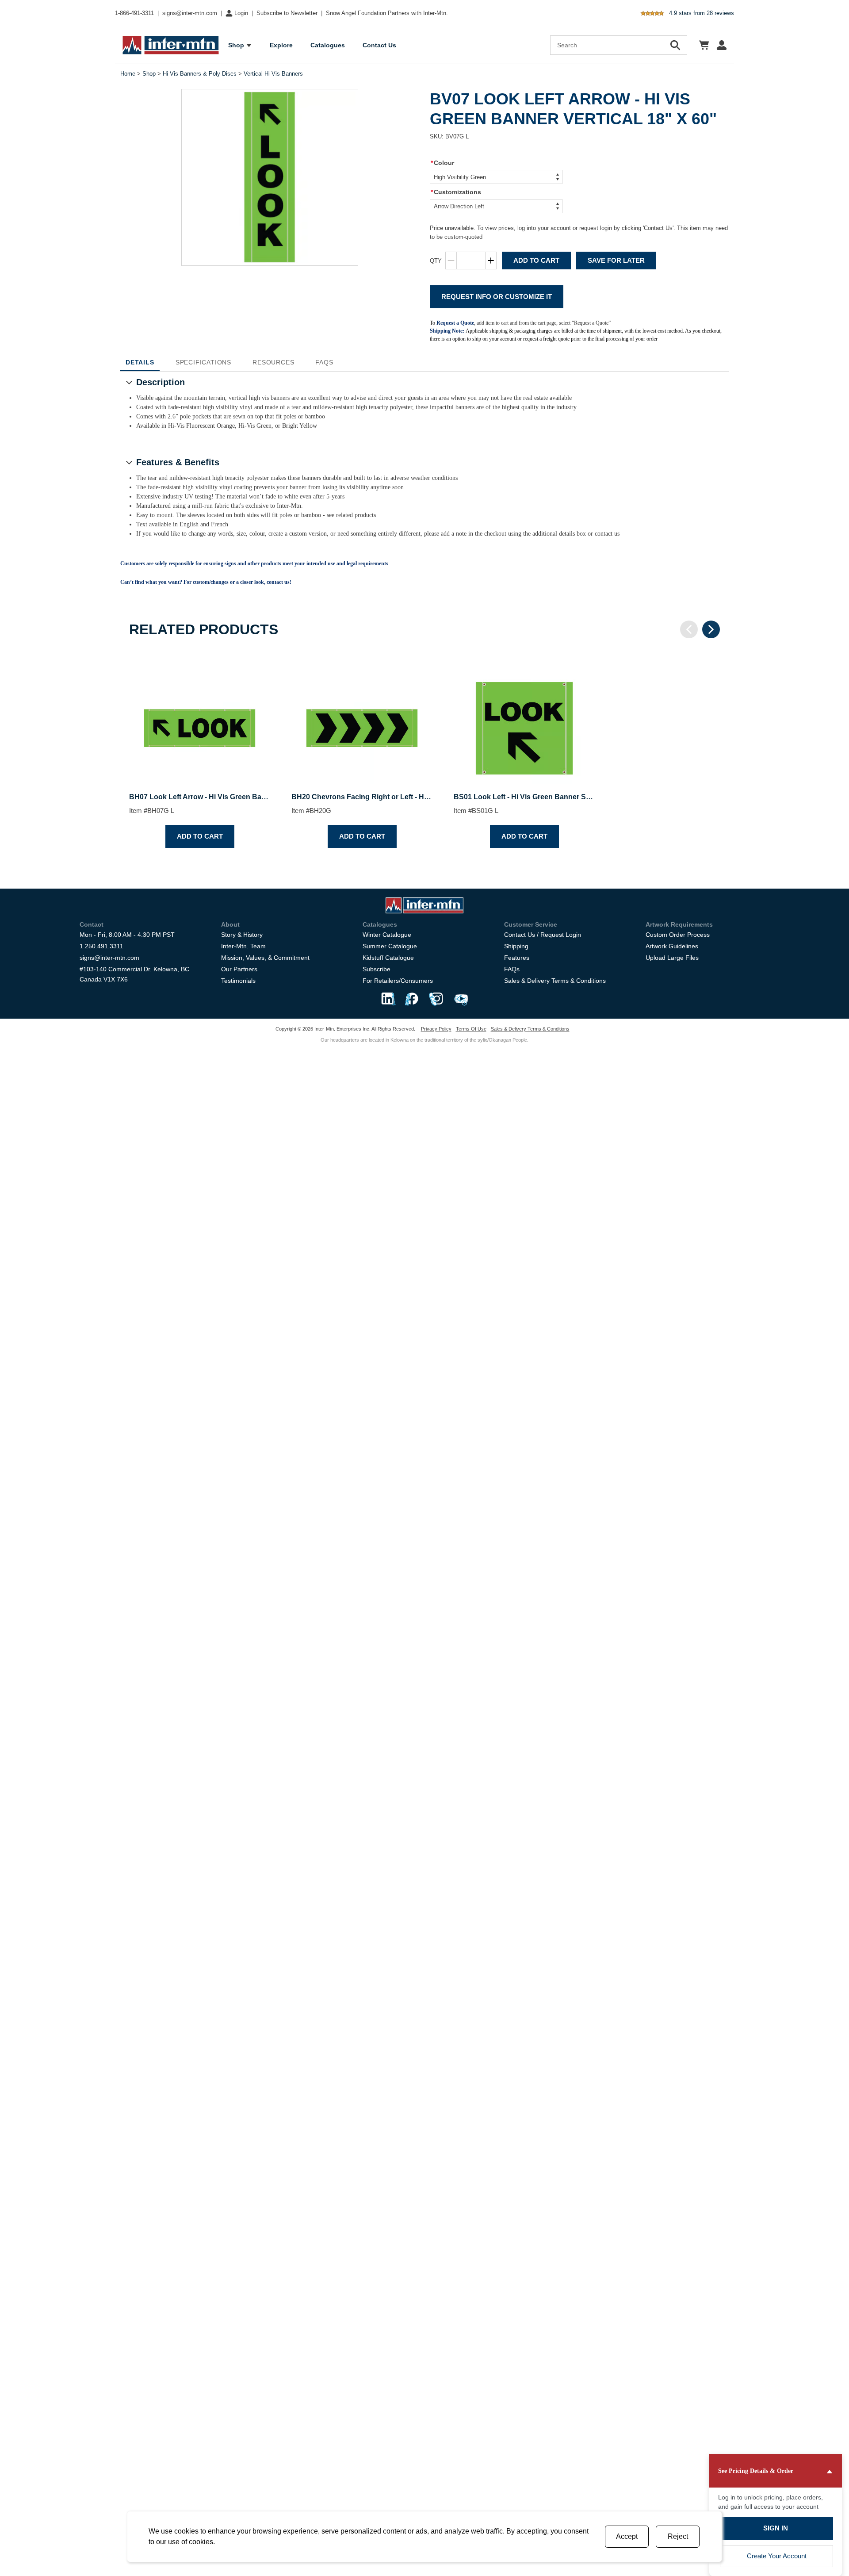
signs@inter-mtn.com (190, 13)
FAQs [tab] (324, 362)
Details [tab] (140, 362)
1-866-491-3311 (134, 13)
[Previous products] (689, 629)
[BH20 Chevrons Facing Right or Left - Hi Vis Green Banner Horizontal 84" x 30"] (362, 721)
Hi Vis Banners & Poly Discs (200, 74)
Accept (627, 2536)
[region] (424, 753)
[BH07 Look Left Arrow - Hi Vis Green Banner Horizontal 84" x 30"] (200, 721)
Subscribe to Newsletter (287, 13)
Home (128, 74)
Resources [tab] (273, 362)
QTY (436, 261)
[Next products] (711, 629)
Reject (678, 2536)
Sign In (776, 2528)
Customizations (456, 192)
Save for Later (616, 260)
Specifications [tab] (203, 362)
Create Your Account (777, 2556)
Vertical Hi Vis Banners (273, 74)
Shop (149, 74)
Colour (442, 163)
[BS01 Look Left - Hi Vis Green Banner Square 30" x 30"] (524, 721)
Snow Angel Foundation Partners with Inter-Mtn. (387, 13)
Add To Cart (536, 260)
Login (241, 13)
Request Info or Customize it (497, 297)
